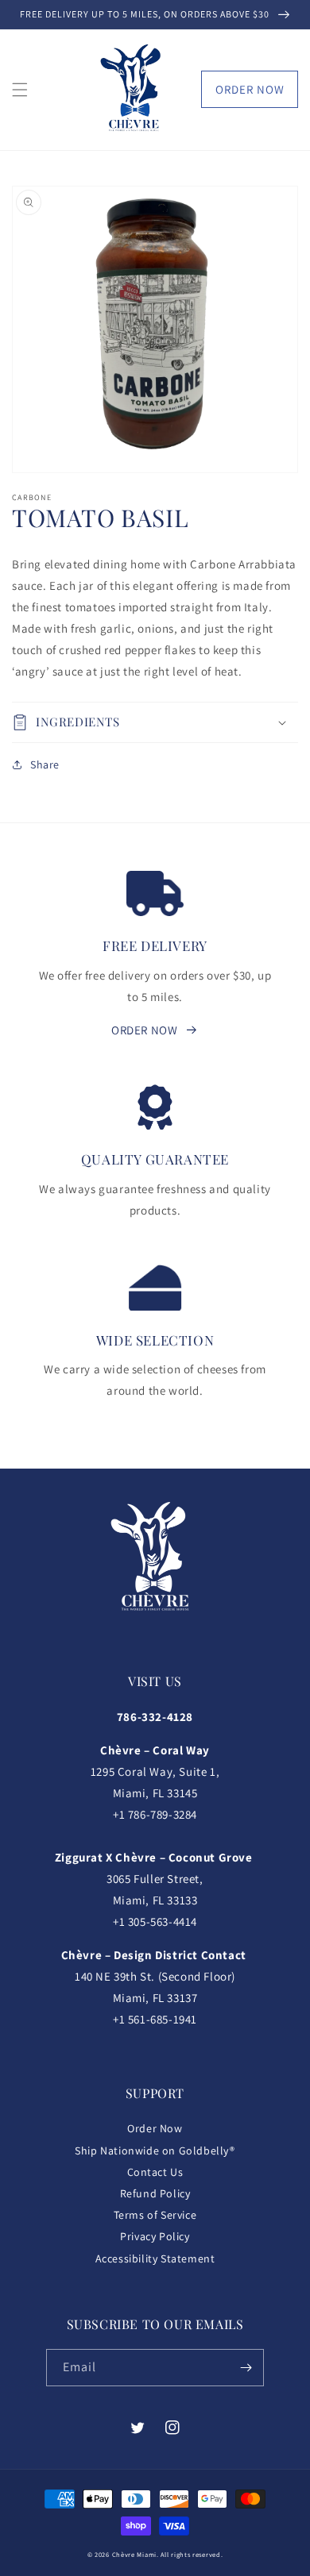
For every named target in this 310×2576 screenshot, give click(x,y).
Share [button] (45, 764)
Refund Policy (155, 2193)
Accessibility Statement (155, 2258)
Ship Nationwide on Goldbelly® (155, 2151)
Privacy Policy (155, 2236)
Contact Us (155, 2172)
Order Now (250, 89)
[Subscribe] (246, 2368)
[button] (20, 90)
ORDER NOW (144, 1030)
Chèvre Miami (134, 2554)
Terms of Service (155, 2215)
